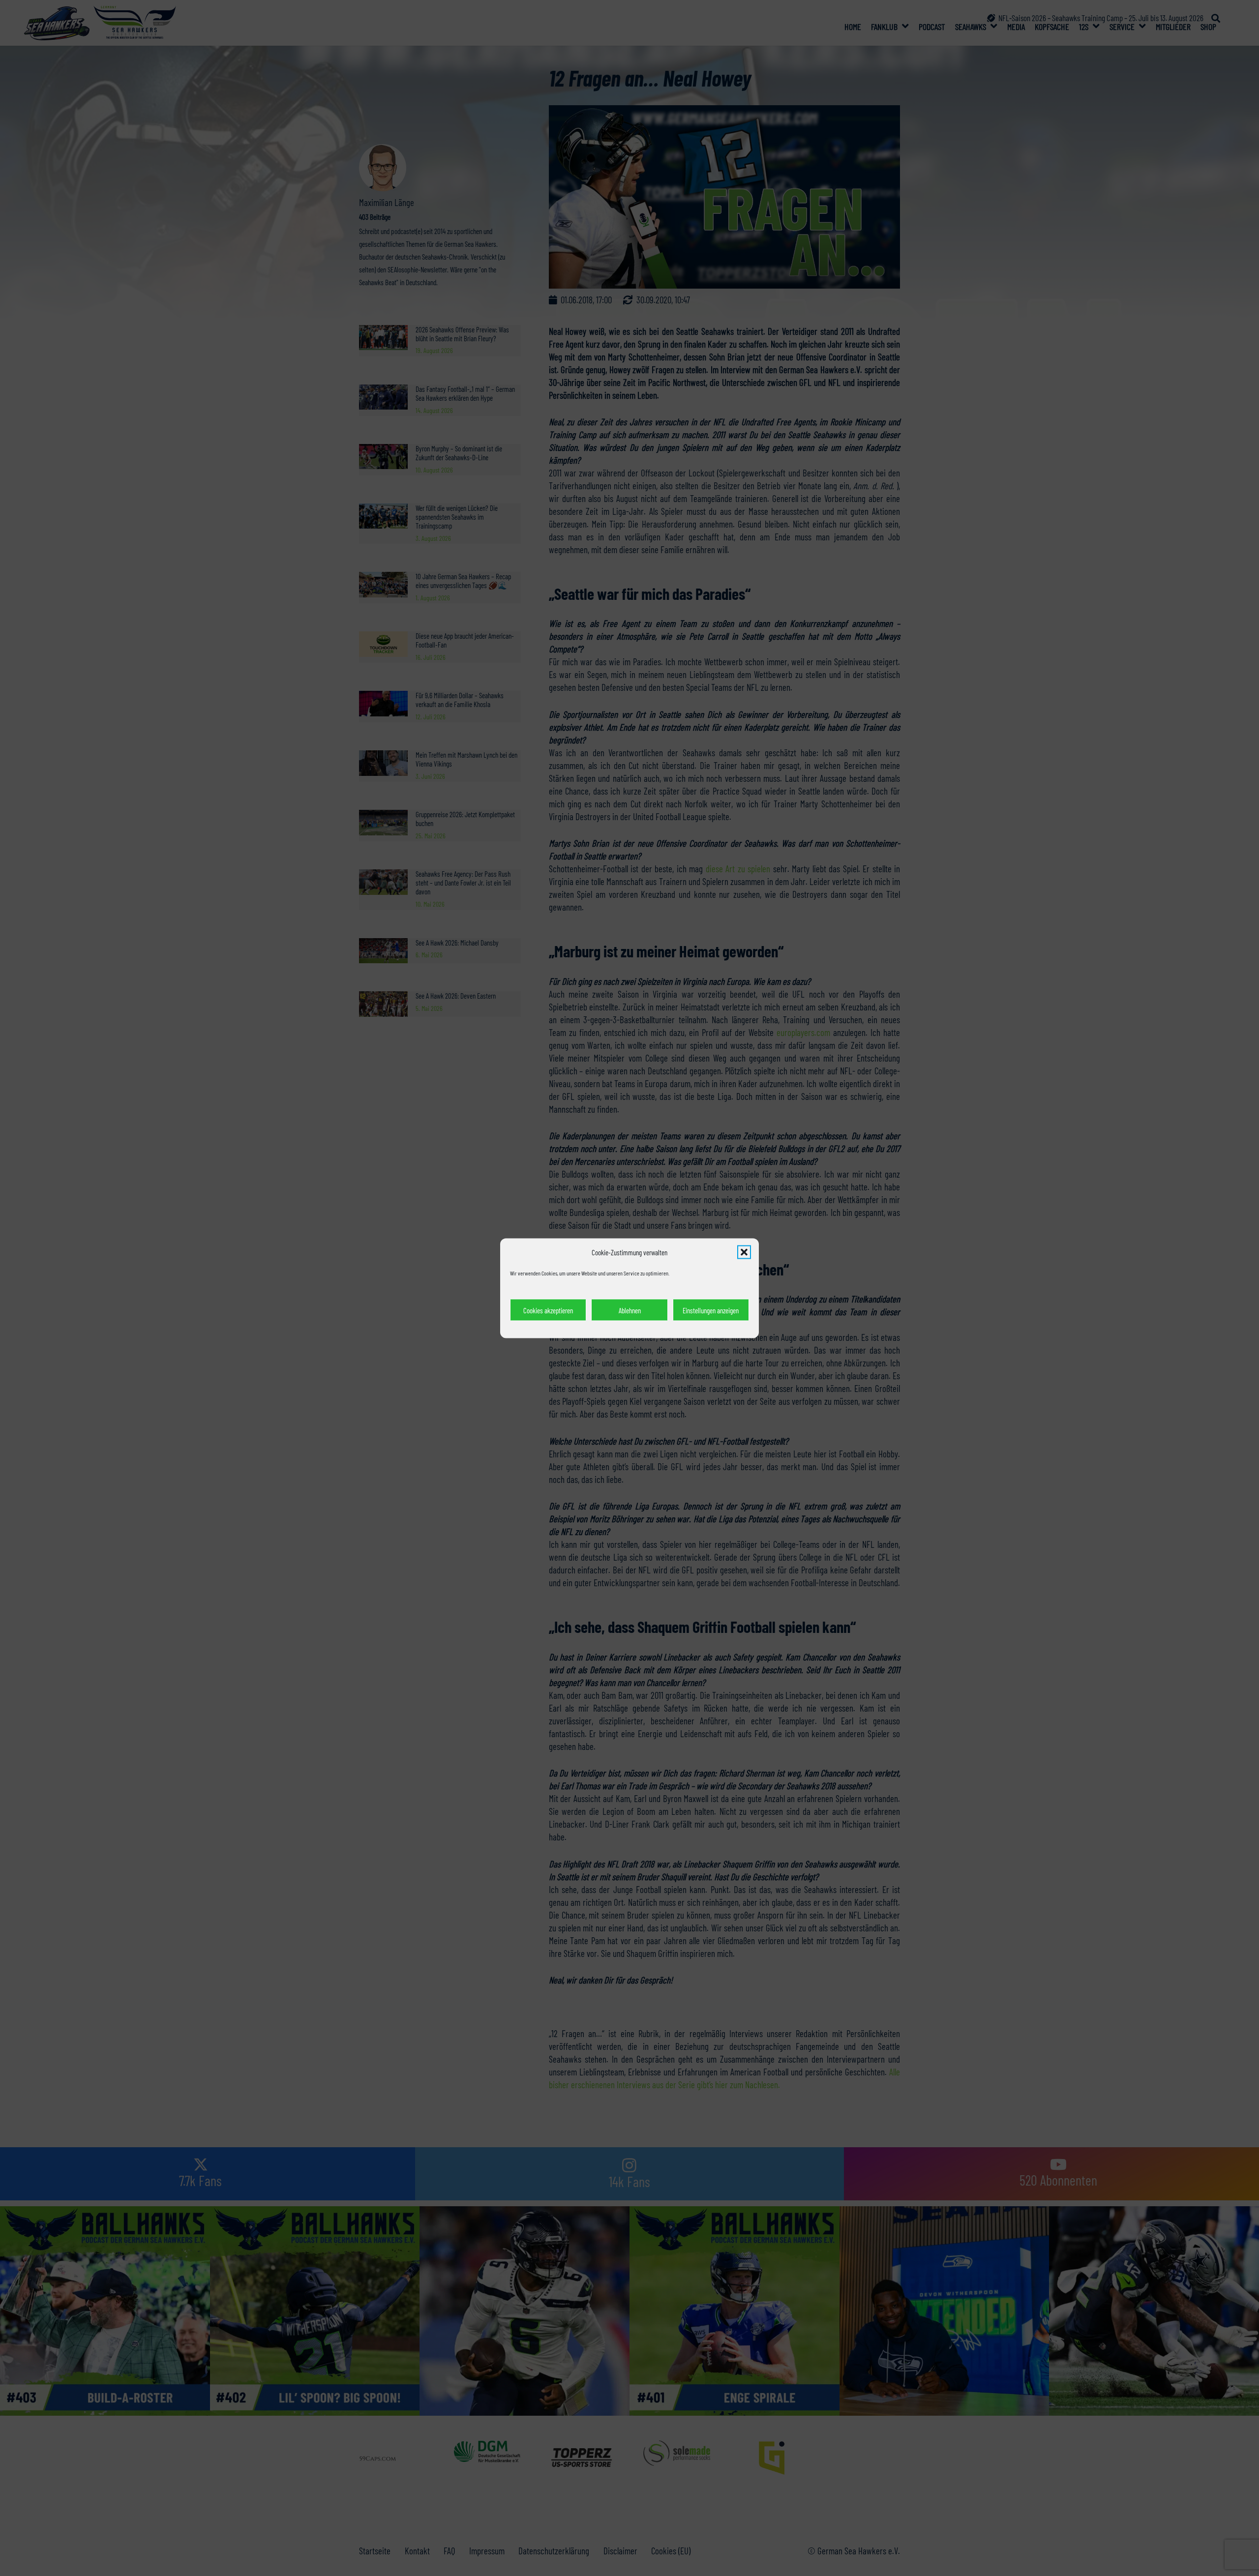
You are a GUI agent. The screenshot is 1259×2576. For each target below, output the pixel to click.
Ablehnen (630, 1310)
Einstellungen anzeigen (711, 1310)
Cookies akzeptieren (548, 1310)
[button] (744, 1252)
